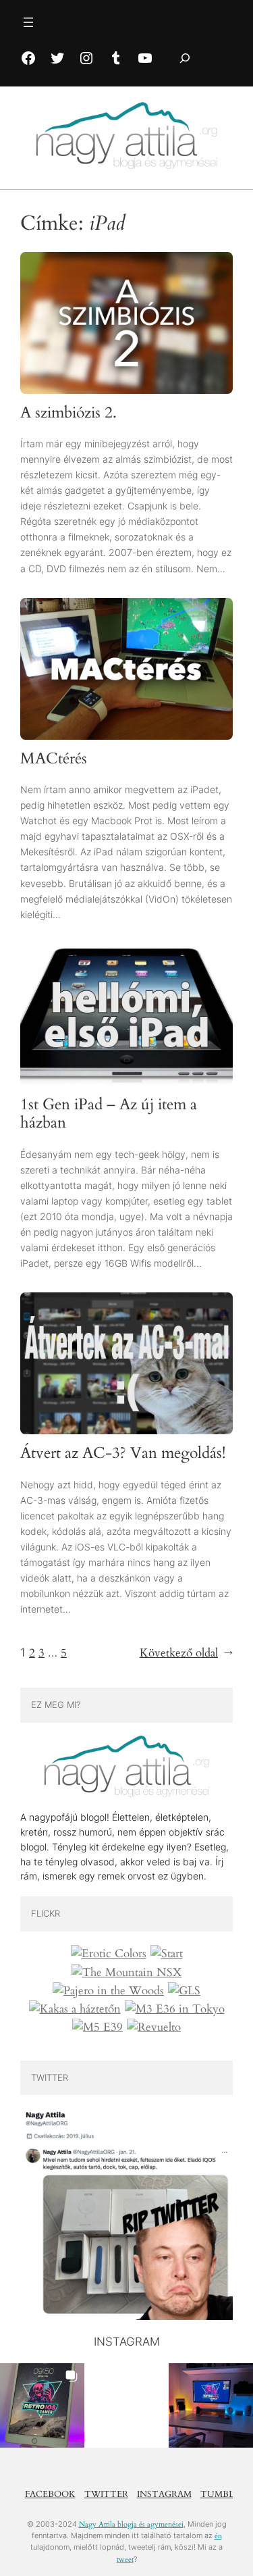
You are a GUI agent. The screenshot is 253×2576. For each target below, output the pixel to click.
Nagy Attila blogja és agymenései (131, 2524)
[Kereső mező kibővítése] (185, 58)
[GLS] (184, 1991)
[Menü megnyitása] (28, 22)
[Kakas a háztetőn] (75, 2009)
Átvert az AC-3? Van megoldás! (123, 1454)
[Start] (167, 1954)
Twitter (106, 2494)
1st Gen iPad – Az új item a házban (109, 1114)
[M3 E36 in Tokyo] (175, 2009)
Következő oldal (186, 1653)
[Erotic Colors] (109, 1954)
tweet (125, 2559)
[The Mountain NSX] (126, 1973)
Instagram (164, 2494)
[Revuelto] (154, 2027)
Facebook (50, 2494)
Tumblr (220, 2494)
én (218, 2536)
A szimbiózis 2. (68, 413)
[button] (42, 2405)
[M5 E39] (97, 2027)
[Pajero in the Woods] (108, 1991)
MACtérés (54, 759)
